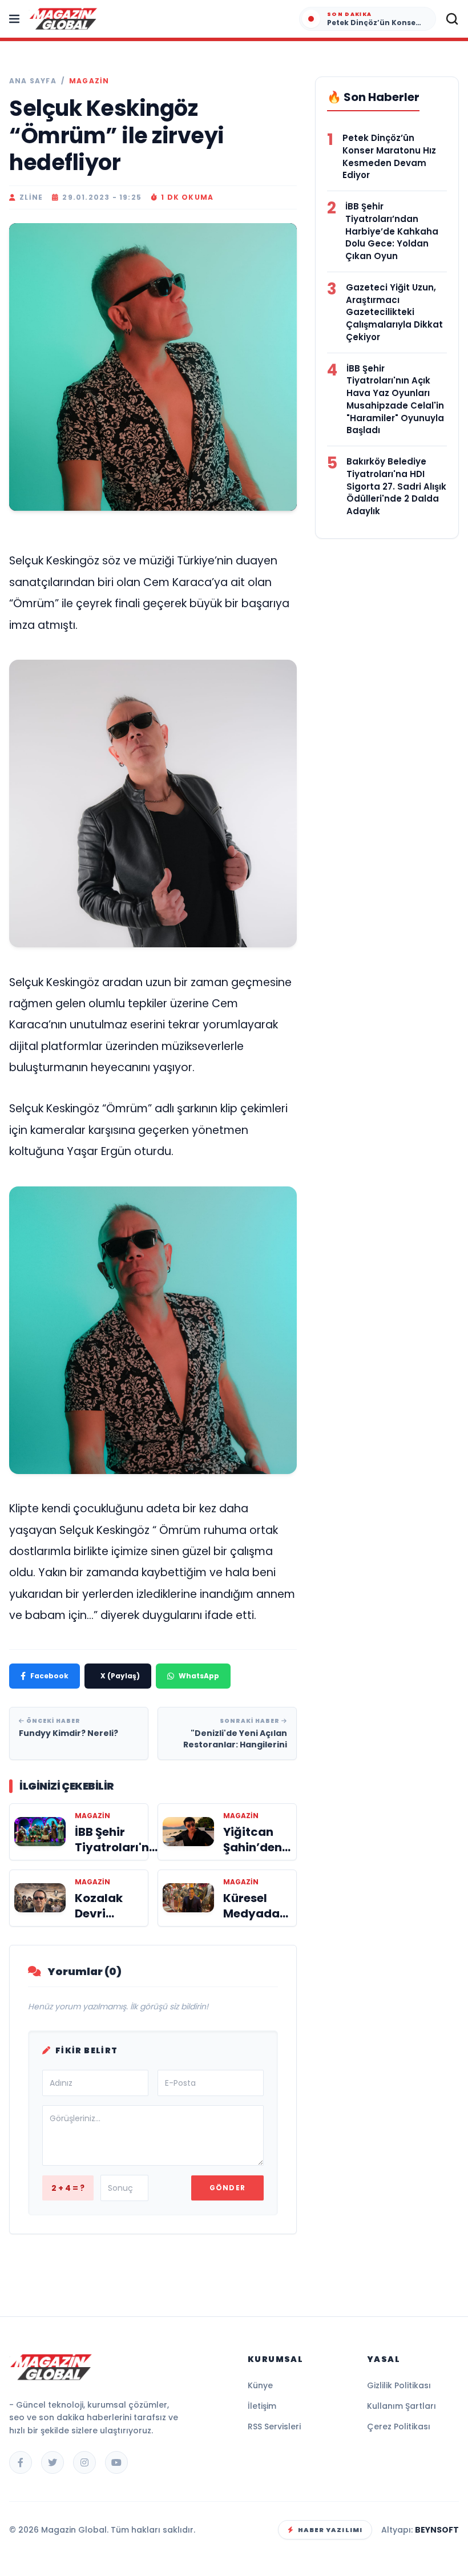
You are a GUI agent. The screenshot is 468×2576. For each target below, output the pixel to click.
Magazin (89, 81)
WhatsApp (199, 1676)
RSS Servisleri (274, 2426)
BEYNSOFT (437, 2530)
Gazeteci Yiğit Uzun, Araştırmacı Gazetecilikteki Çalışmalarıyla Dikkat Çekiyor (394, 312)
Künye (260, 2385)
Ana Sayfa (33, 81)
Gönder (227, 2188)
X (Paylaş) (120, 1676)
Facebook (49, 1676)
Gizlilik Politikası (399, 2385)
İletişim (262, 2406)
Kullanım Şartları (402, 2406)
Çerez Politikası (399, 2426)
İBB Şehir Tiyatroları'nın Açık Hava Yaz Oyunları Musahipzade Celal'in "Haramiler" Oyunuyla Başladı (395, 399)
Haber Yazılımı (330, 2530)
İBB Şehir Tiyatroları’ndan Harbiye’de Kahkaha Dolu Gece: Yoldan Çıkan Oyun (392, 231)
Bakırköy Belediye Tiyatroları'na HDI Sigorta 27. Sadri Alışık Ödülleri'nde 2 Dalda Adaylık (396, 486)
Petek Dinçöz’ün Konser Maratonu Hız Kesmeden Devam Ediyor (389, 156)
